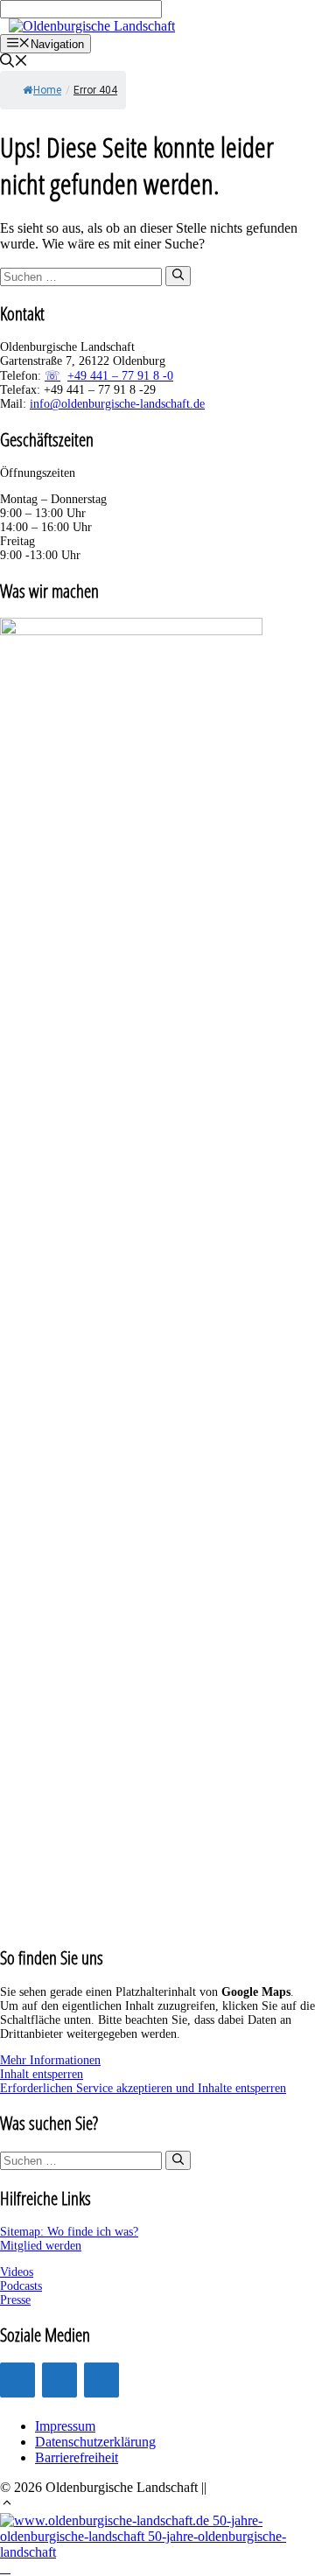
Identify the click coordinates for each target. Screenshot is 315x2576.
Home (47, 90)
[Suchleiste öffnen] (14, 63)
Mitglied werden (41, 2246)
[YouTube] (59, 2380)
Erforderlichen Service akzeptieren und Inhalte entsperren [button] (143, 2088)
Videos (17, 2272)
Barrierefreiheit (77, 2457)
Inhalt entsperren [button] (42, 2074)
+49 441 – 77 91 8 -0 (120, 376)
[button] (7, 2505)
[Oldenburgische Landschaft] (92, 26)
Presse (15, 2300)
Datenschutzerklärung (95, 2442)
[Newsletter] (101, 2380)
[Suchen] (178, 276)
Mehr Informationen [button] (50, 2060)
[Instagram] (17, 2380)
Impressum (65, 2426)
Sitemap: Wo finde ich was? (69, 2232)
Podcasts (21, 2286)
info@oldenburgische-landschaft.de (117, 404)
